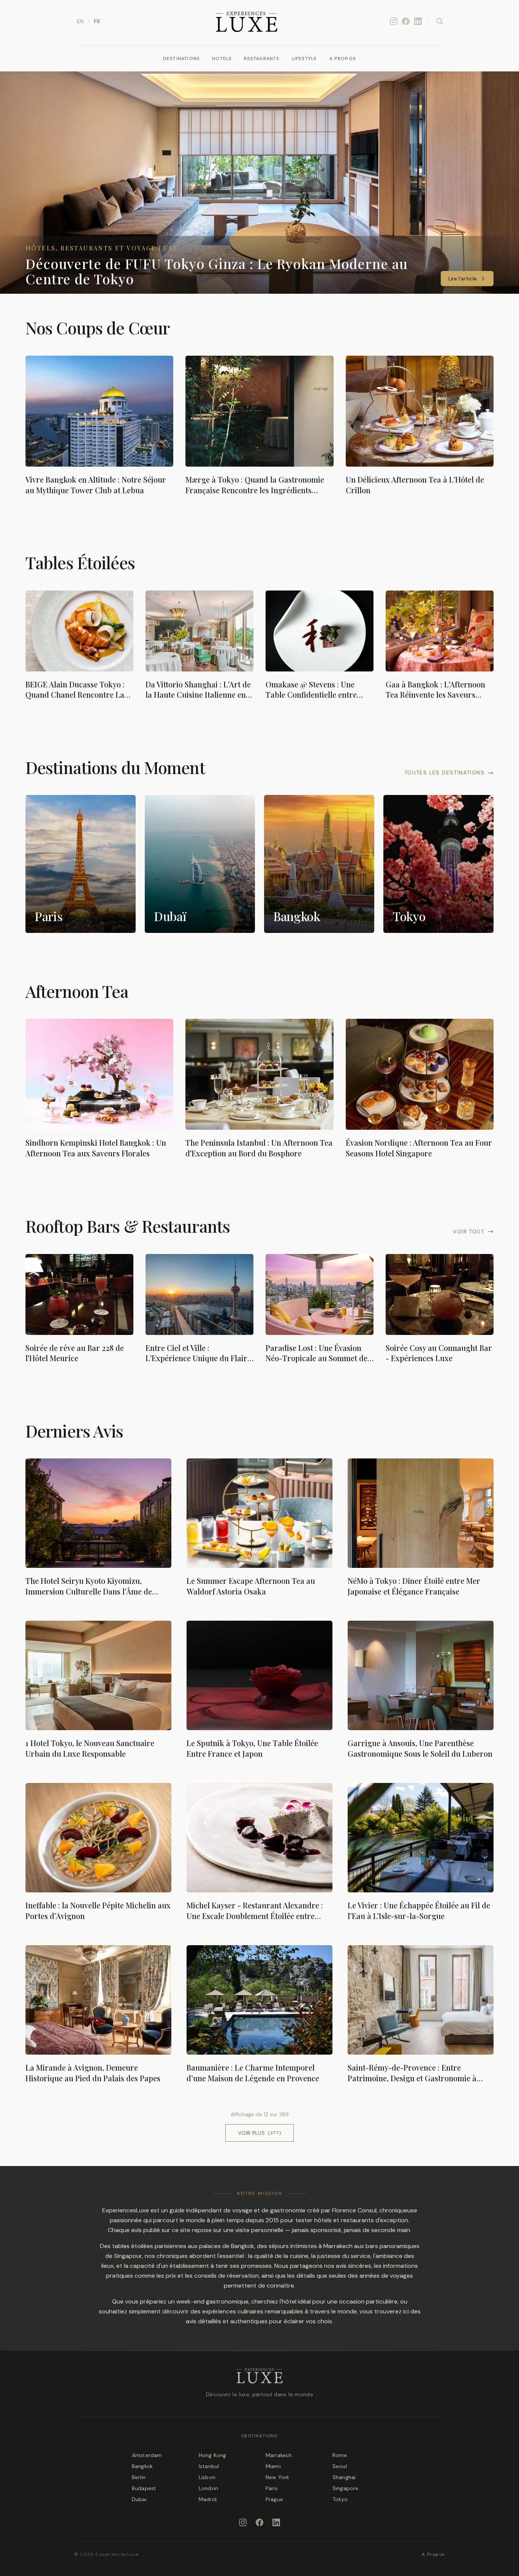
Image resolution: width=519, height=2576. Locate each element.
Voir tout (469, 1232)
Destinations (181, 59)
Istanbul (209, 2466)
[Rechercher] (440, 21)
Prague (274, 2499)
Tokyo (340, 2499)
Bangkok (142, 2466)
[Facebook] (406, 21)
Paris (272, 2488)
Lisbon (207, 2477)
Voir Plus (259, 2133)
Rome (340, 2455)
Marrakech (279, 2455)
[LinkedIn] (418, 21)
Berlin (139, 2477)
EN (80, 21)
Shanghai (344, 2477)
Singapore (345, 2488)
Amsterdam (147, 2455)
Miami (273, 2466)
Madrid (208, 2499)
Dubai (139, 2499)
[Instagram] (394, 21)
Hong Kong (212, 2455)
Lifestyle (305, 59)
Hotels (222, 59)
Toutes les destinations (444, 773)
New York (277, 2477)
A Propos (343, 59)
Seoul (340, 2466)
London (208, 2488)
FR (97, 21)
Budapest (144, 2488)
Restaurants (262, 59)
